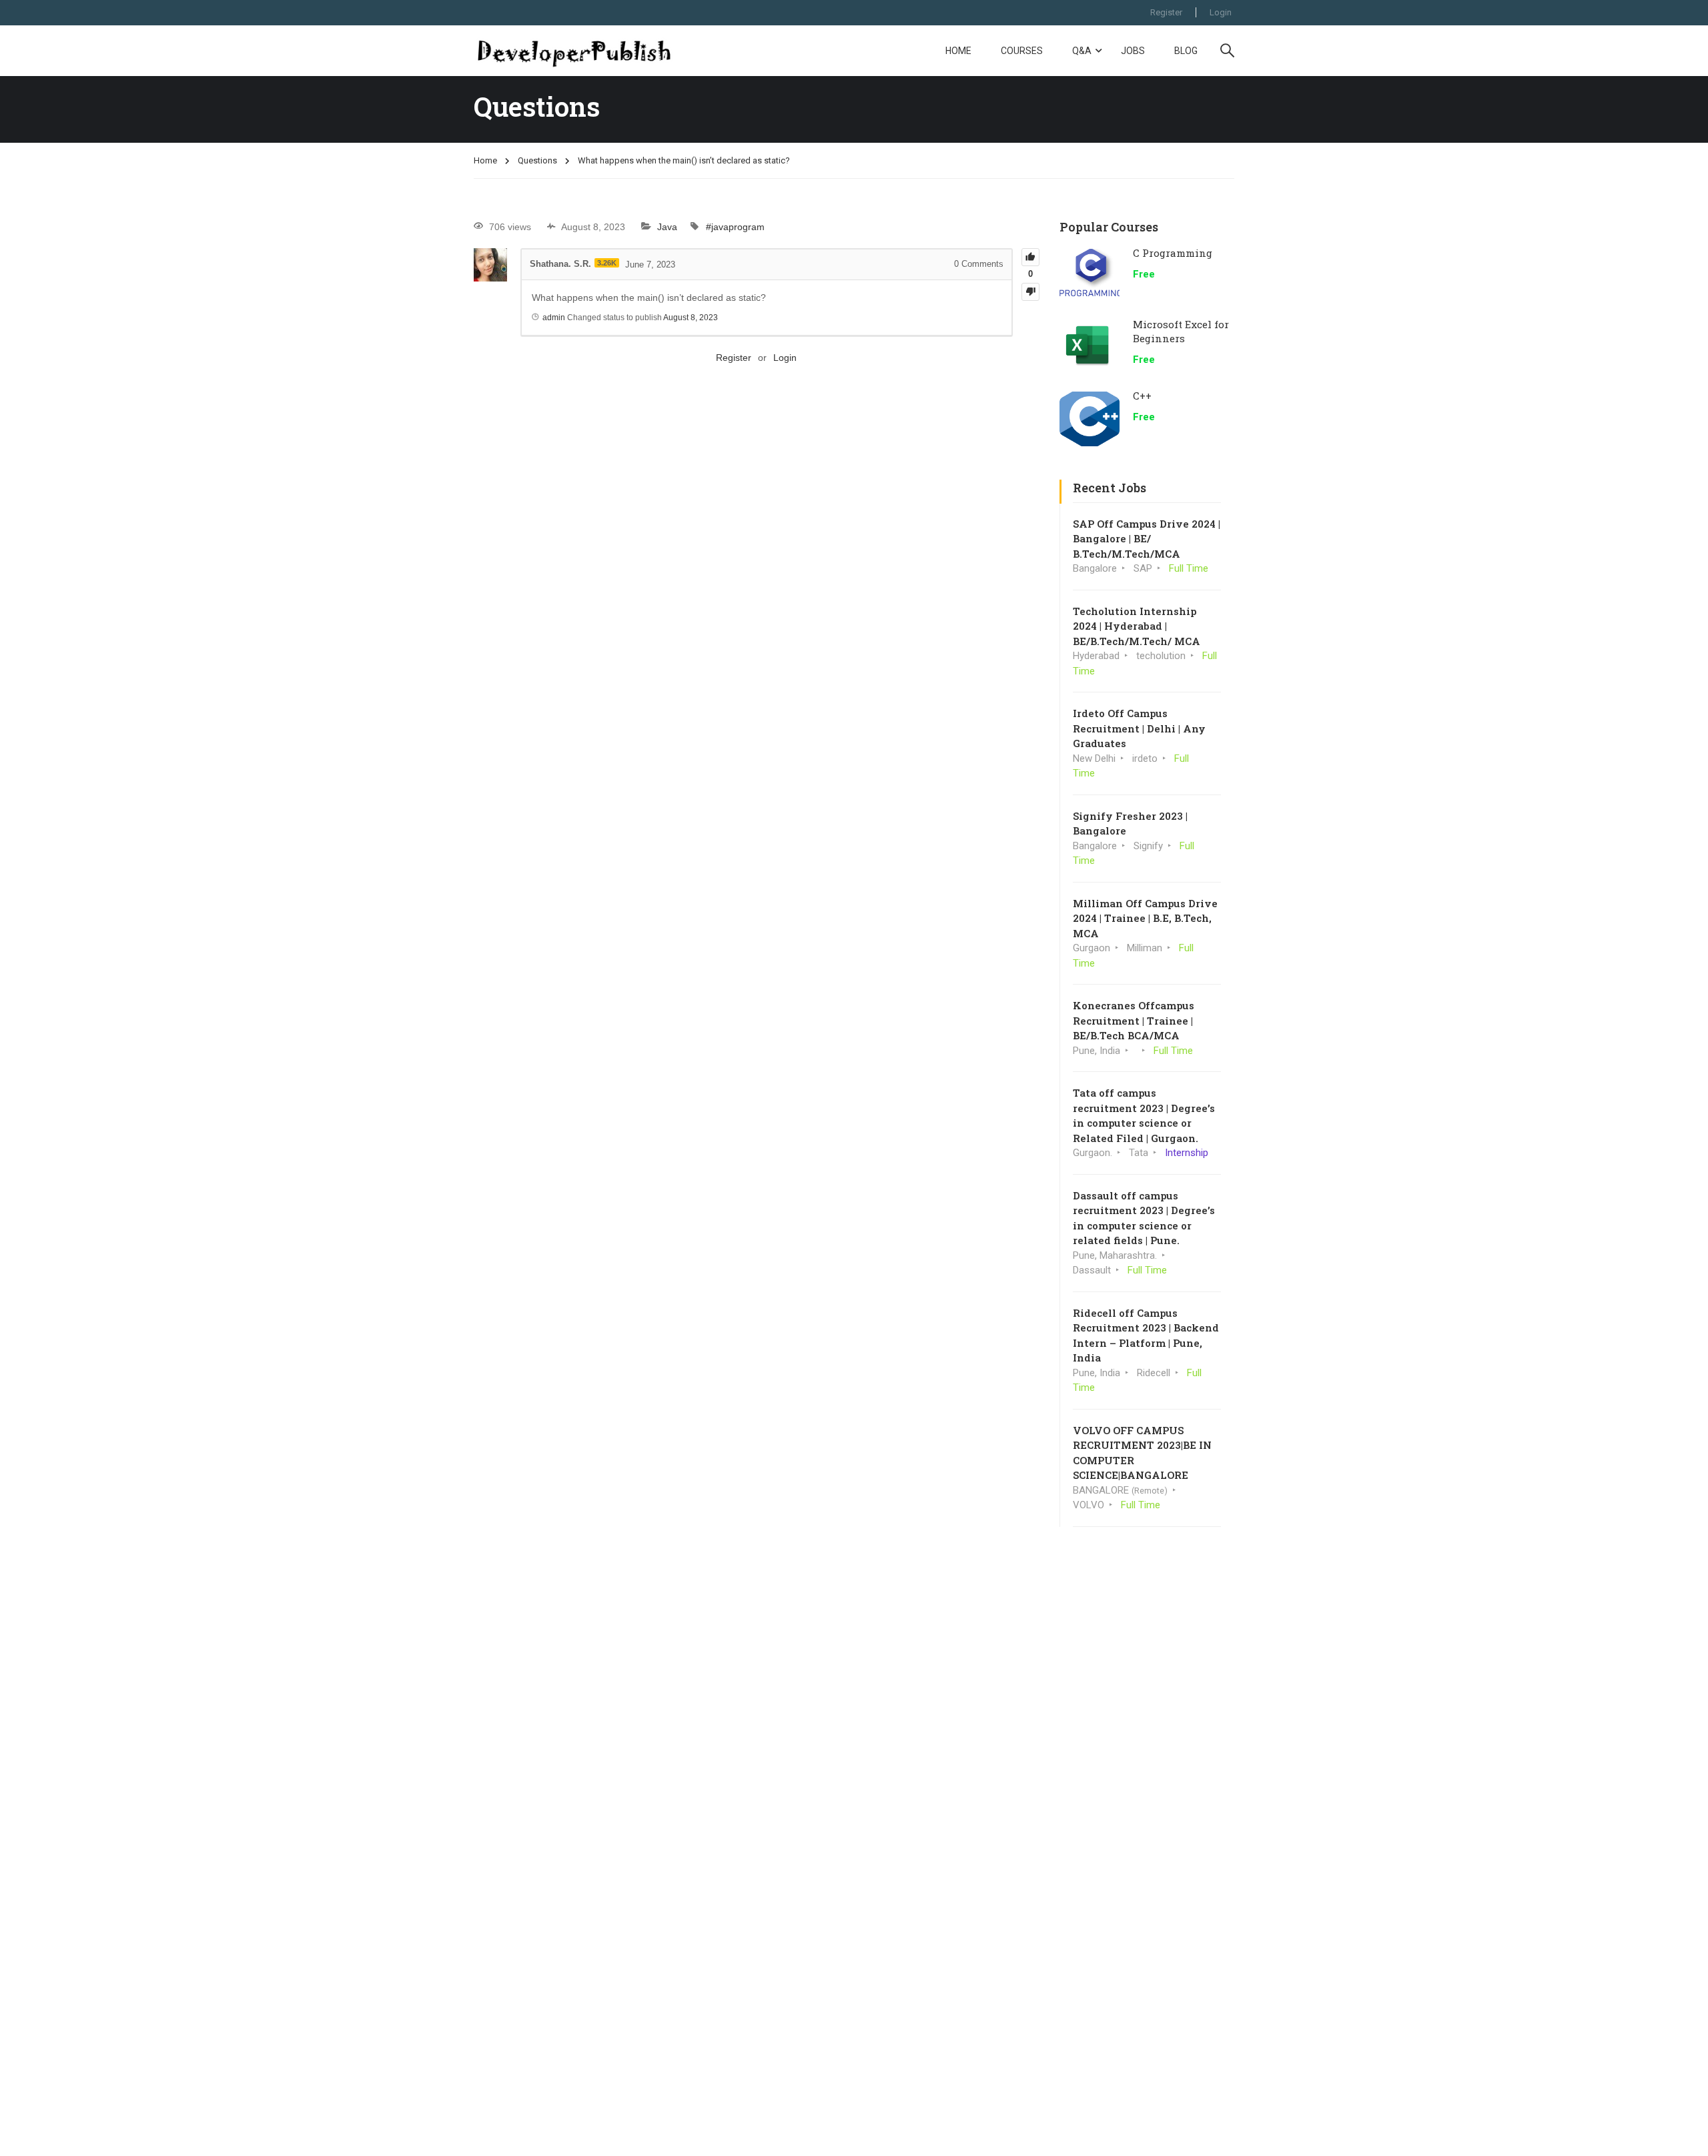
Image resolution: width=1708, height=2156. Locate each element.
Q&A (1082, 51)
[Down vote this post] (1030, 292)
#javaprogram (735, 227)
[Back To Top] (1681, 2133)
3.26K (607, 263)
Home (958, 51)
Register (1166, 12)
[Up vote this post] (1030, 257)
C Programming (1173, 253)
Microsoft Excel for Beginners (1181, 331)
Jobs (1133, 51)
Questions (537, 160)
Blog (1186, 51)
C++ (1142, 396)
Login (1221, 12)
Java (667, 227)
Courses (1022, 51)
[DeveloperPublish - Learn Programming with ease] (574, 51)
